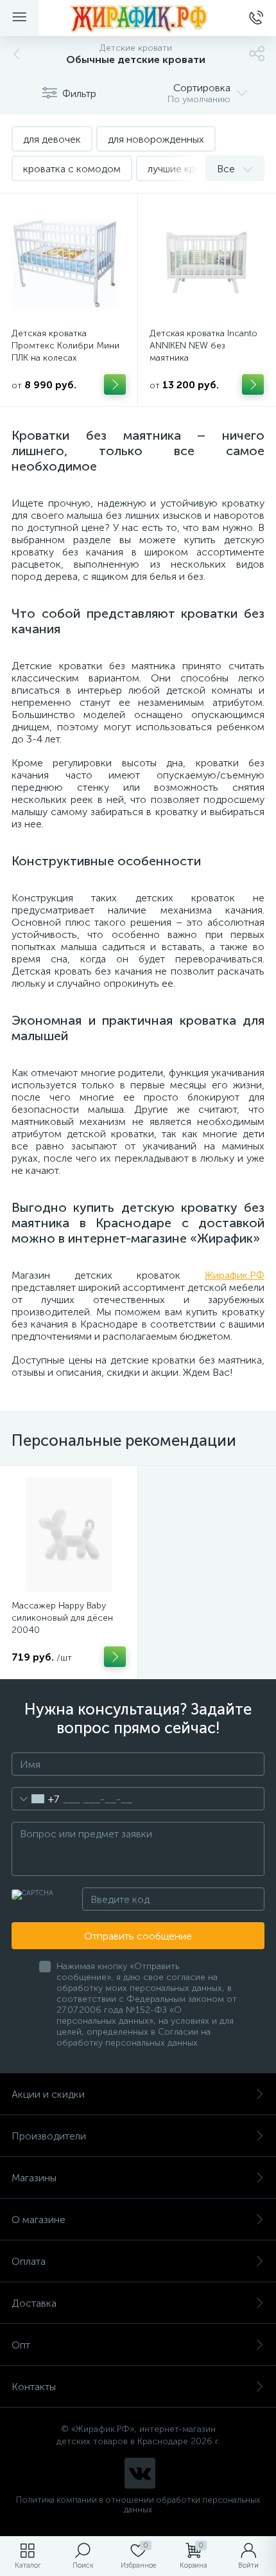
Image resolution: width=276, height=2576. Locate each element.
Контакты (34, 2387)
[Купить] (115, 384)
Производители (49, 2136)
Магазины (34, 2178)
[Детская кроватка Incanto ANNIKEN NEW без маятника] (207, 262)
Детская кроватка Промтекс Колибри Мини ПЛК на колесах (65, 346)
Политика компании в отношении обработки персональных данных (138, 2505)
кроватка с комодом (72, 169)
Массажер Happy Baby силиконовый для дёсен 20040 (62, 1618)
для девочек (52, 139)
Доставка (34, 2303)
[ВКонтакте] (140, 2473)
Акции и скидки (48, 2094)
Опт (21, 2345)
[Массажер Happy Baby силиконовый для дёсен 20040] (69, 1535)
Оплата (29, 2261)
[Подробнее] (115, 1657)
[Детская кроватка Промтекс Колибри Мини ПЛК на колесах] (69, 262)
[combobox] (36, 1799)
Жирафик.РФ (235, 1275)
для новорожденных (156, 139)
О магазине (39, 2220)
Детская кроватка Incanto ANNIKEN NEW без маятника (203, 346)
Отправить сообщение (138, 1936)
